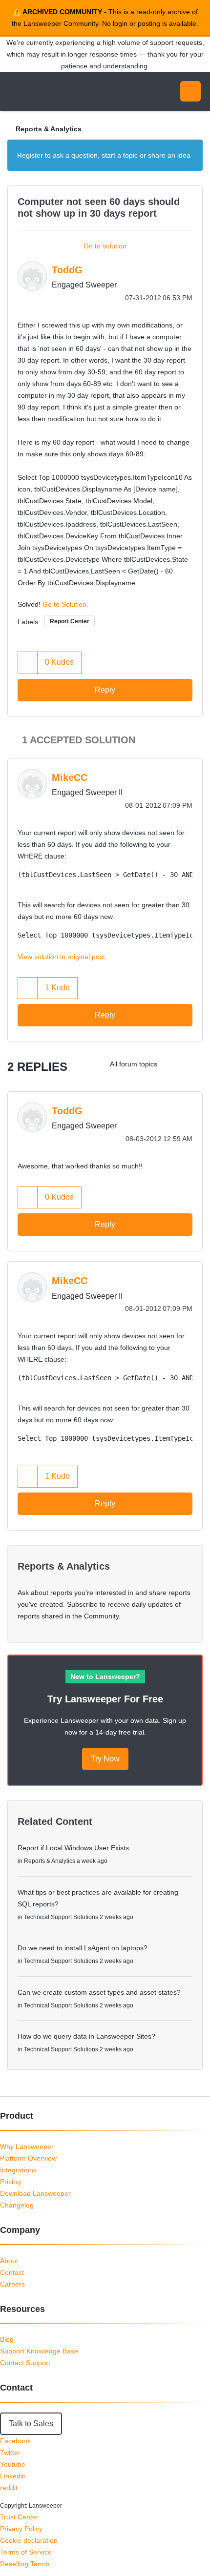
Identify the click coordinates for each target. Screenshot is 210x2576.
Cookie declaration (29, 2540)
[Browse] (15, 91)
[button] (28, 663)
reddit (9, 2488)
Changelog (17, 2205)
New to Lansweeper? (105, 1676)
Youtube (13, 2464)
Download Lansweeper (35, 2193)
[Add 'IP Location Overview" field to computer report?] (173, 1064)
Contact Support (25, 2363)
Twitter (10, 2453)
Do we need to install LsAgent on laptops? (83, 1948)
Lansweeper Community (54, 91)
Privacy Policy (21, 2529)
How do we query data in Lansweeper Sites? (86, 2036)
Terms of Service (26, 2552)
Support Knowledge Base (39, 2351)
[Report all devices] (193, 1064)
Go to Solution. (65, 604)
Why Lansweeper (27, 2147)
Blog (7, 2339)
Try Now (105, 1759)
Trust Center (19, 2517)
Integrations (18, 2170)
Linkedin (13, 2476)
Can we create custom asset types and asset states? (99, 1992)
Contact (12, 2272)
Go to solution (105, 246)
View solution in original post (61, 957)
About (9, 2261)
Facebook (15, 2441)
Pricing (10, 2182)
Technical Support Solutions (61, 1917)
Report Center (70, 621)
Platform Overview (28, 2158)
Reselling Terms (25, 2564)
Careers (12, 2284)
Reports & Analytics (49, 129)
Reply (105, 690)
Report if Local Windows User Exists (73, 1848)
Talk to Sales (31, 2423)
